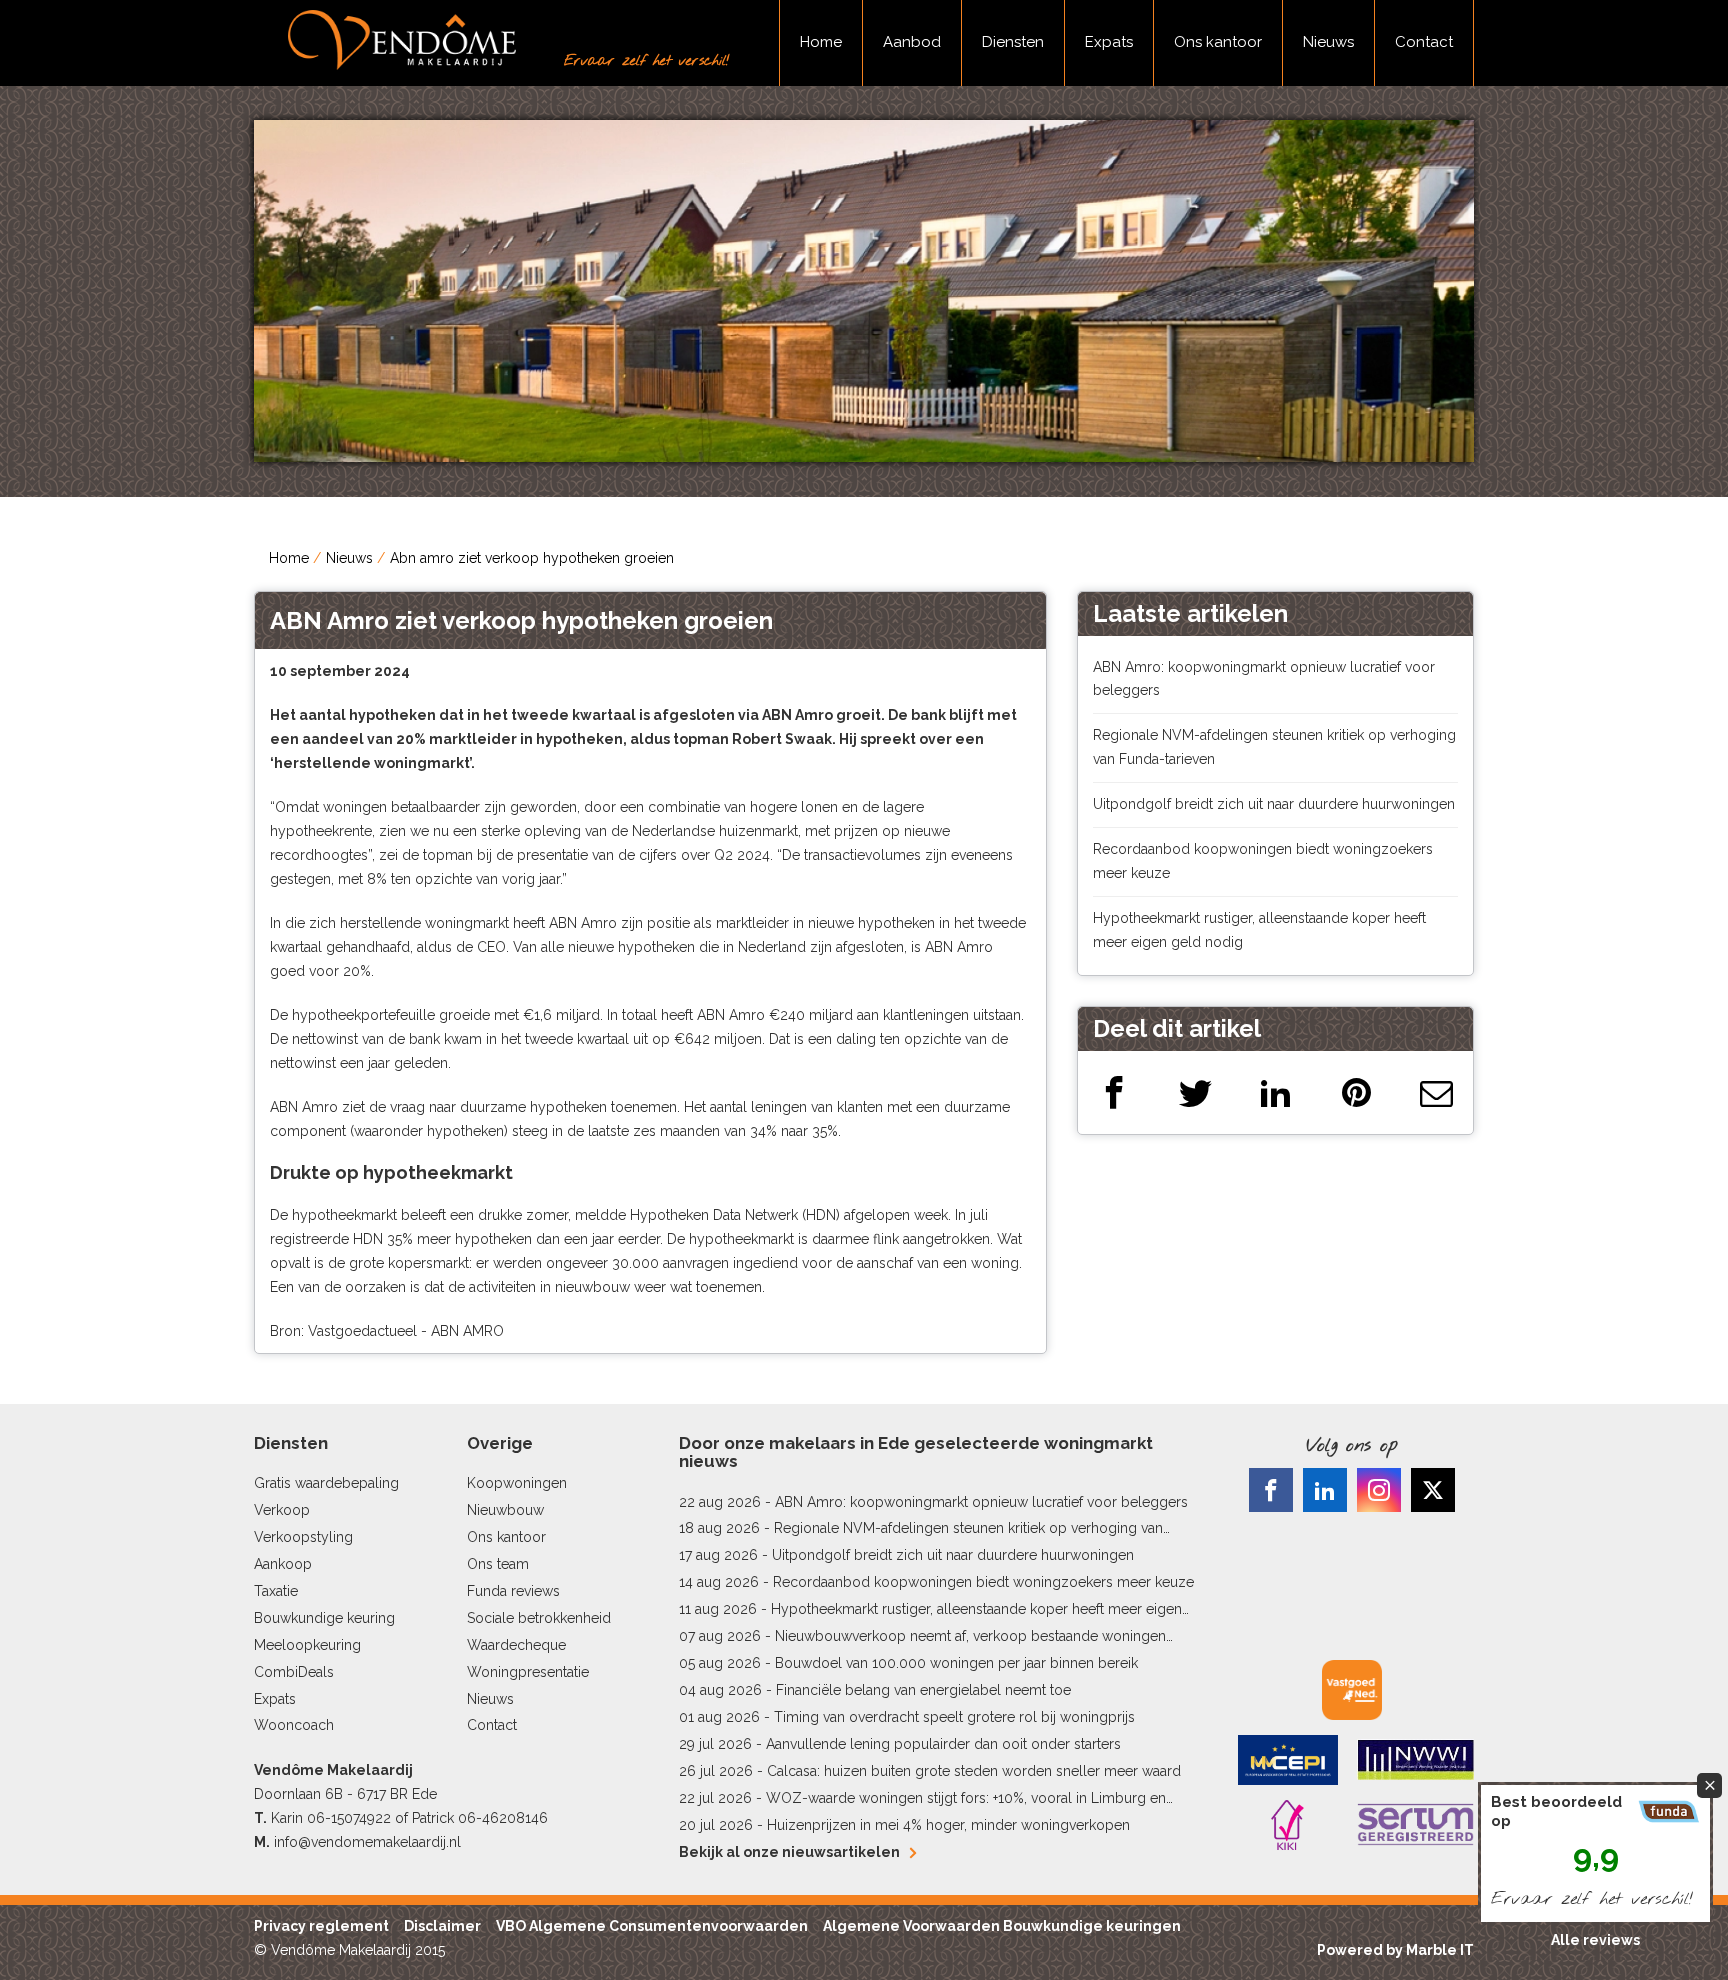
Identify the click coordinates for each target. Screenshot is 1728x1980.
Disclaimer (442, 1926)
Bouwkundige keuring (324, 1618)
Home (821, 42)
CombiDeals (294, 1672)
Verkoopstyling (303, 1537)
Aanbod (912, 42)
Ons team (498, 1564)
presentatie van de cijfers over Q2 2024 (643, 855)
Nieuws (1328, 42)
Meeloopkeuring (307, 1645)
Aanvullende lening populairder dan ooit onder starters (943, 1744)
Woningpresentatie (528, 1672)
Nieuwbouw (505, 1510)
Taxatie (276, 1591)
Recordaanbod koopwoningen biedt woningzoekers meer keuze (983, 1582)
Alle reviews (1595, 1940)
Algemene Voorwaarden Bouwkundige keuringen (1002, 1926)
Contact (1424, 42)
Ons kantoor (1218, 42)
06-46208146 (503, 1818)
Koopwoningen (517, 1483)
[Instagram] (1379, 1490)
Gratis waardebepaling (326, 1483)
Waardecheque (516, 1645)
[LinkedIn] (1275, 1092)
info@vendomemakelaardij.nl (367, 1842)
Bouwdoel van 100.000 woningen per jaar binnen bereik (956, 1663)
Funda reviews (513, 1591)
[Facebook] (1114, 1092)
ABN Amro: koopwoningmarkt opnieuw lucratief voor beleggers (981, 1502)
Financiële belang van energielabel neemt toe (923, 1690)
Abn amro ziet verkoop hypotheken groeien (532, 558)
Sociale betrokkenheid (539, 1618)
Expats (1109, 42)
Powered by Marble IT (1395, 1950)
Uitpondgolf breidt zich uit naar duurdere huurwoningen (1274, 804)
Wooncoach (294, 1725)
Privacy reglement (321, 1926)
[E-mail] (1436, 1092)
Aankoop (283, 1564)
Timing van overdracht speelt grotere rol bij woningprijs (954, 1717)
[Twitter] (1195, 1092)
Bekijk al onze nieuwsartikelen (789, 1852)
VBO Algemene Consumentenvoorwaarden (652, 1926)
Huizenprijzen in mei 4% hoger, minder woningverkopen (948, 1825)
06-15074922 (349, 1818)
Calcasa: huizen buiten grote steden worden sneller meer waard (974, 1771)
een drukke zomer (509, 1215)
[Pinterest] (1356, 1092)
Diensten (1013, 42)
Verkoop (282, 1510)
